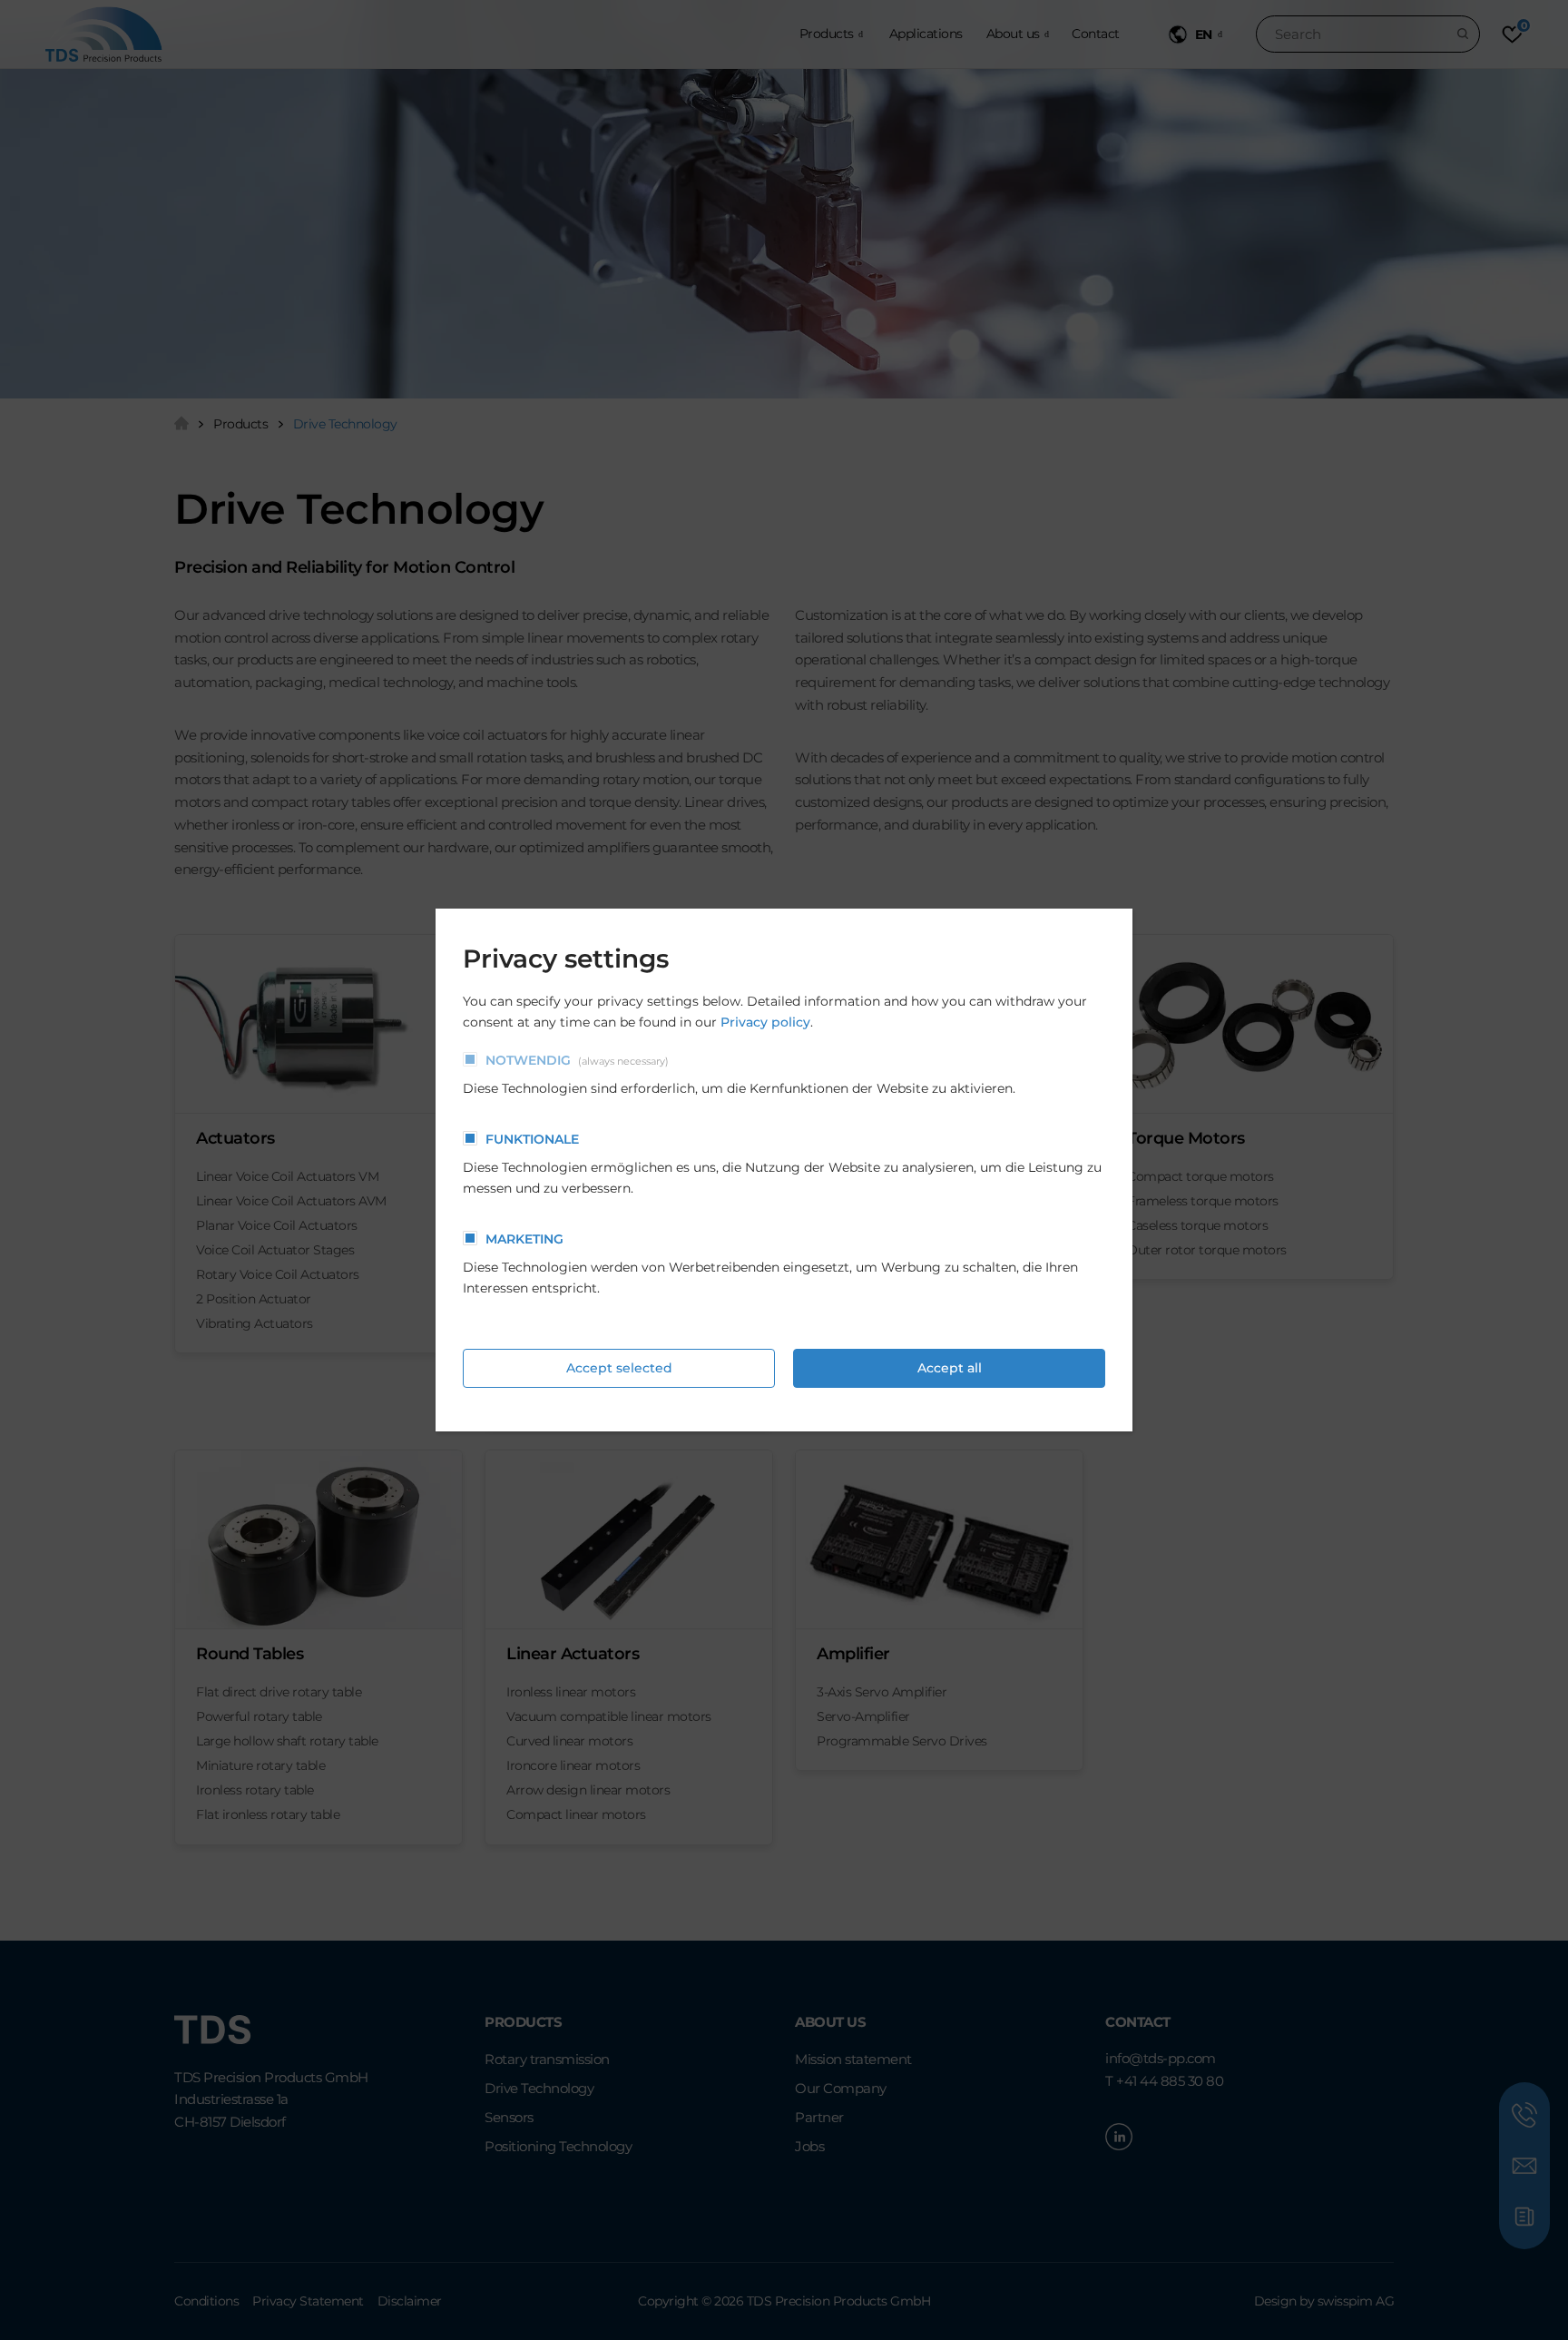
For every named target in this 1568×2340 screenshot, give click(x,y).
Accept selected (619, 1368)
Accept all (950, 1368)
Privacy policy (765, 1022)
